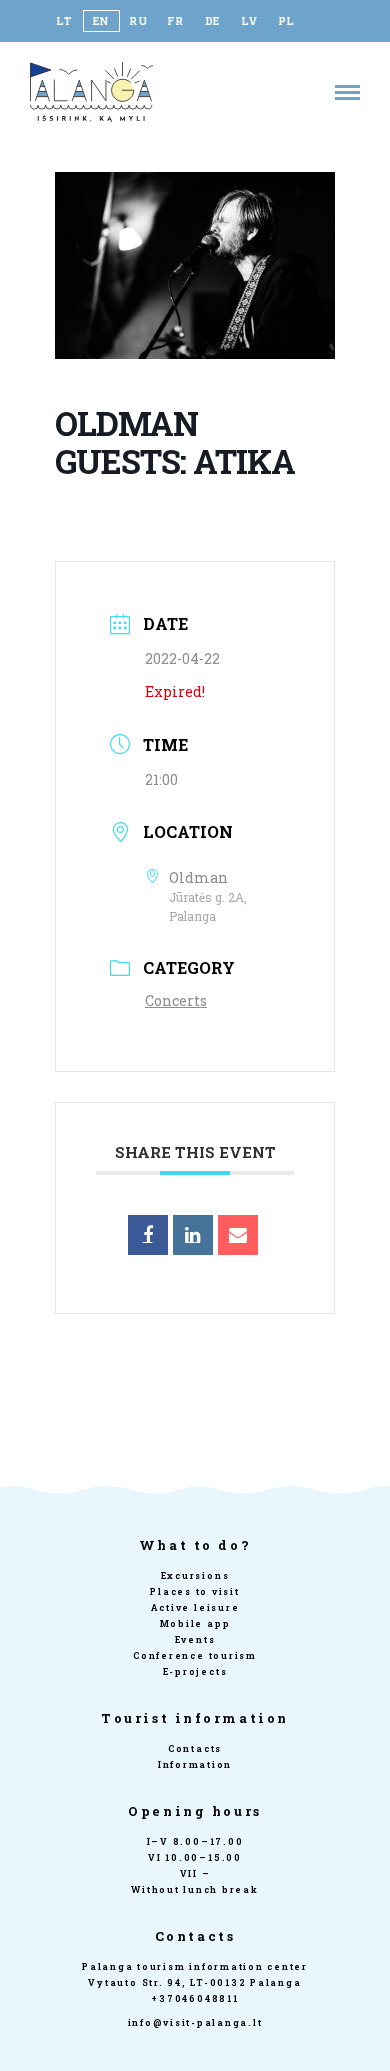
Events (195, 1639)
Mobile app (195, 1623)
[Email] (238, 1235)
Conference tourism (195, 1655)
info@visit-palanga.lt (195, 2022)
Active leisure (195, 1607)
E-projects (195, 1671)
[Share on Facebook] (148, 1235)
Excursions (195, 1575)
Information (195, 1764)
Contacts (195, 1748)
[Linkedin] (193, 1235)
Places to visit (194, 1591)
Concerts (176, 1000)
